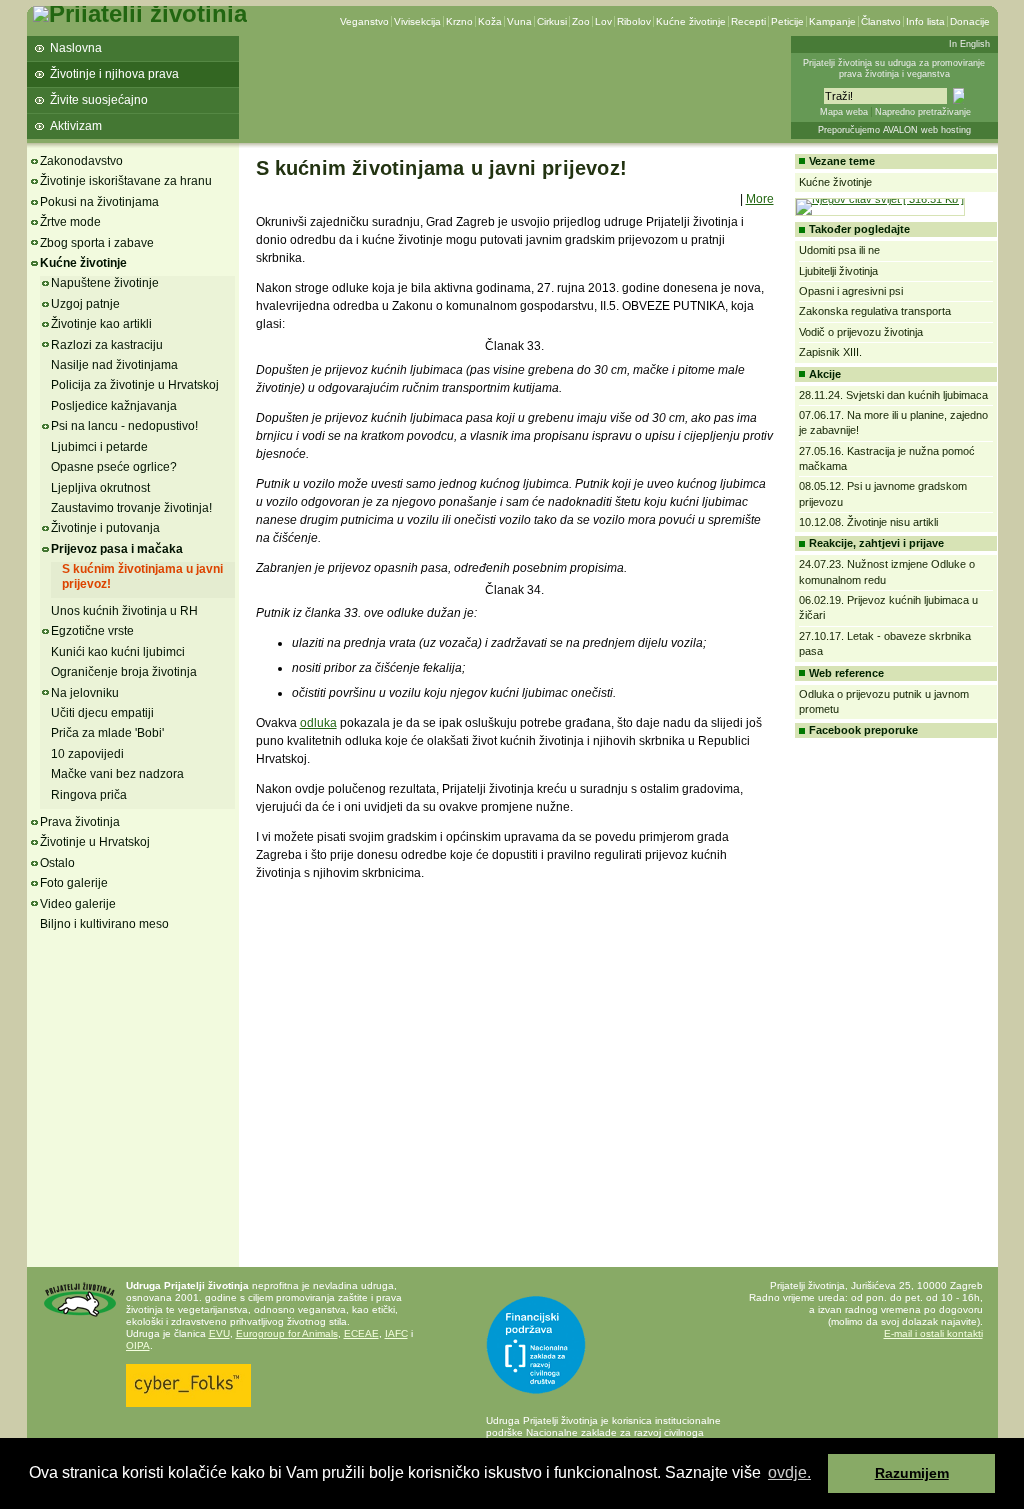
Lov (603, 21)
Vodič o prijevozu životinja (861, 332)
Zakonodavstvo (81, 161)
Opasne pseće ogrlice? (114, 467)
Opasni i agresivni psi (851, 291)
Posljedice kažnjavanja (114, 406)
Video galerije (78, 904)
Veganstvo (364, 21)
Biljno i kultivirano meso (104, 924)
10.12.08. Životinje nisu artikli (868, 522)
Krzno (459, 21)
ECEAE (361, 1333)
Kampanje (832, 21)
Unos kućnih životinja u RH (124, 611)
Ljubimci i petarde (99, 447)
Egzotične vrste (92, 631)
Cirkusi (552, 21)
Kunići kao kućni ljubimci (118, 652)
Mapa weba (844, 112)
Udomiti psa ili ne (839, 250)
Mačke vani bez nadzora (117, 774)
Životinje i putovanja (105, 528)
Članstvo (881, 21)
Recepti (748, 21)
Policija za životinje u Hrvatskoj (135, 385)
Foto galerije (74, 883)
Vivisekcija (417, 21)
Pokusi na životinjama (99, 202)
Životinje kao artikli (101, 324)
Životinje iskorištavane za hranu (126, 181)
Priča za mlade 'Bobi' (107, 733)
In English (969, 44)
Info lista (925, 21)
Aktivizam (76, 126)
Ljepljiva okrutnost (100, 488)
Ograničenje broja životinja (124, 672)
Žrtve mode (70, 222)
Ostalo (57, 863)
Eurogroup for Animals (287, 1333)
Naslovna (76, 48)
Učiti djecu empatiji (102, 713)
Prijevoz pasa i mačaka (117, 549)
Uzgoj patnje (85, 304)
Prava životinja (80, 822)
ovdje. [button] (789, 1472)
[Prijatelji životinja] (140, 13)
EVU (219, 1333)
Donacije (970, 21)
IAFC (396, 1333)
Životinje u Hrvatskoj (95, 842)
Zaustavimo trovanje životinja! (131, 508)
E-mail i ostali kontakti (933, 1333)
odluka (318, 723)
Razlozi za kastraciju (107, 345)
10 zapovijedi (87, 754)
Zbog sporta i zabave (97, 243)
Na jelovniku (85, 693)
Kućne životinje (691, 21)
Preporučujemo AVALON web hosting (894, 130)
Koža (490, 21)
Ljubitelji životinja (838, 271)
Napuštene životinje (105, 283)
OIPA (138, 1345)
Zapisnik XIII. (830, 352)
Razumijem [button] (912, 1473)
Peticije (787, 21)
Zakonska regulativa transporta (875, 311)
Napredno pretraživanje (923, 112)
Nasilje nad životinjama (114, 365)
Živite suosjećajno (99, 100)
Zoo (581, 21)
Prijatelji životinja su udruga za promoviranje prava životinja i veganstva (894, 68)
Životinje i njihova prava (114, 74)
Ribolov (634, 21)
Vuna (519, 21)
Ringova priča (89, 795)
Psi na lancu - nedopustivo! (124, 426)
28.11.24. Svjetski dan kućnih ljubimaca (893, 395)
